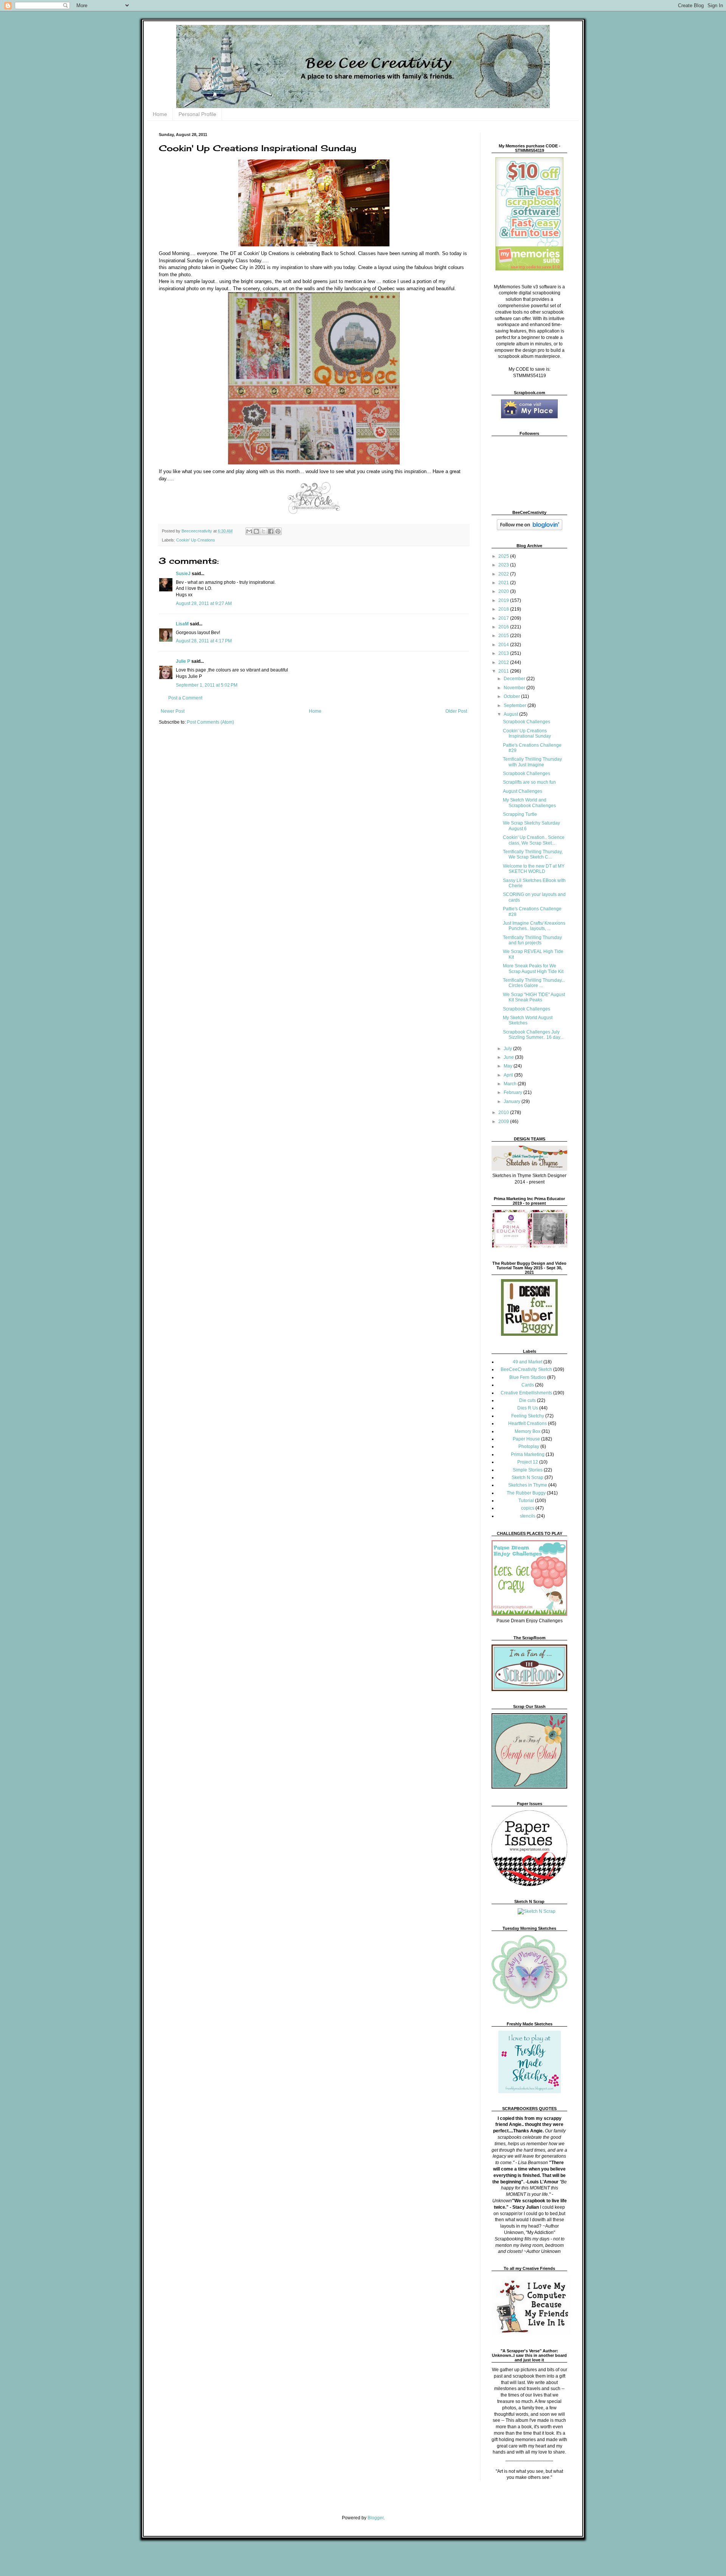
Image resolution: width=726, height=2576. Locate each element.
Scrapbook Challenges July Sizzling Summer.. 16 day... (533, 1035)
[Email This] (249, 531)
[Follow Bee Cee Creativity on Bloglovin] (530, 529)
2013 (504, 653)
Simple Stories (528, 1470)
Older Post (456, 711)
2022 (504, 574)
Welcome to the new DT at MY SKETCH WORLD (534, 869)
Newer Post (173, 711)
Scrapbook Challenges (527, 722)
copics (528, 1508)
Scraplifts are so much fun (529, 782)
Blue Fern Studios (528, 1377)
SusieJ (183, 574)
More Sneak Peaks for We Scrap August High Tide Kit (533, 969)
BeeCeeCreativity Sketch (526, 1369)
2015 (504, 636)
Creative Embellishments (526, 1393)
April (509, 1075)
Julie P (183, 661)
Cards (528, 1385)
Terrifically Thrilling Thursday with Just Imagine (532, 762)
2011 (504, 671)
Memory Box (527, 1431)
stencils (528, 1516)
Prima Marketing (528, 1454)
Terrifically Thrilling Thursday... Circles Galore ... (534, 983)
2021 (504, 583)
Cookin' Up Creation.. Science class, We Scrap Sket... (534, 840)
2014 (504, 645)
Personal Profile (197, 114)
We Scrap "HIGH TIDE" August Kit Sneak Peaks (534, 997)
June (509, 1057)
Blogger (375, 2518)
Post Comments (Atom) (210, 722)
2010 (504, 1112)
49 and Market (527, 1362)
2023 (504, 565)
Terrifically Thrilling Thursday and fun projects (532, 940)
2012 (504, 662)
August (511, 714)
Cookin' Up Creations (196, 540)
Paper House (526, 1439)
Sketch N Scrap (527, 1478)
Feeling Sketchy (528, 1416)
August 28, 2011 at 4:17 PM (204, 641)
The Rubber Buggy (526, 1493)
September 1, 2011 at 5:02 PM (207, 685)
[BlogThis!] (256, 531)
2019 (504, 600)
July (508, 1049)
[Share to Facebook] (271, 531)
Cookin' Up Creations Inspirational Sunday (527, 733)
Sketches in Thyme (528, 1485)
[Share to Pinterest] (278, 531)
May (509, 1066)
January (513, 1102)
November (515, 688)
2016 (504, 627)
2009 (504, 1122)
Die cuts (527, 1400)
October (512, 696)
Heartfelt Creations (527, 1423)
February (513, 1092)
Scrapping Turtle (520, 814)
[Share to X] (264, 531)
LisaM (182, 624)
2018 (504, 609)
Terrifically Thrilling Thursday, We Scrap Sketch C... (533, 854)
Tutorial (526, 1501)
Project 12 (528, 1462)
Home (160, 114)
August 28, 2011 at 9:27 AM (204, 603)
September (516, 705)
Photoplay (529, 1447)
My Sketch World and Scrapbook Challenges (529, 803)
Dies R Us (528, 1408)
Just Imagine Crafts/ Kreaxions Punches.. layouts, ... (534, 926)
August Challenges (523, 791)
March (511, 1084)
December (515, 679)
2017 (504, 618)
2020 (504, 591)
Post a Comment (185, 698)
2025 (504, 556)
